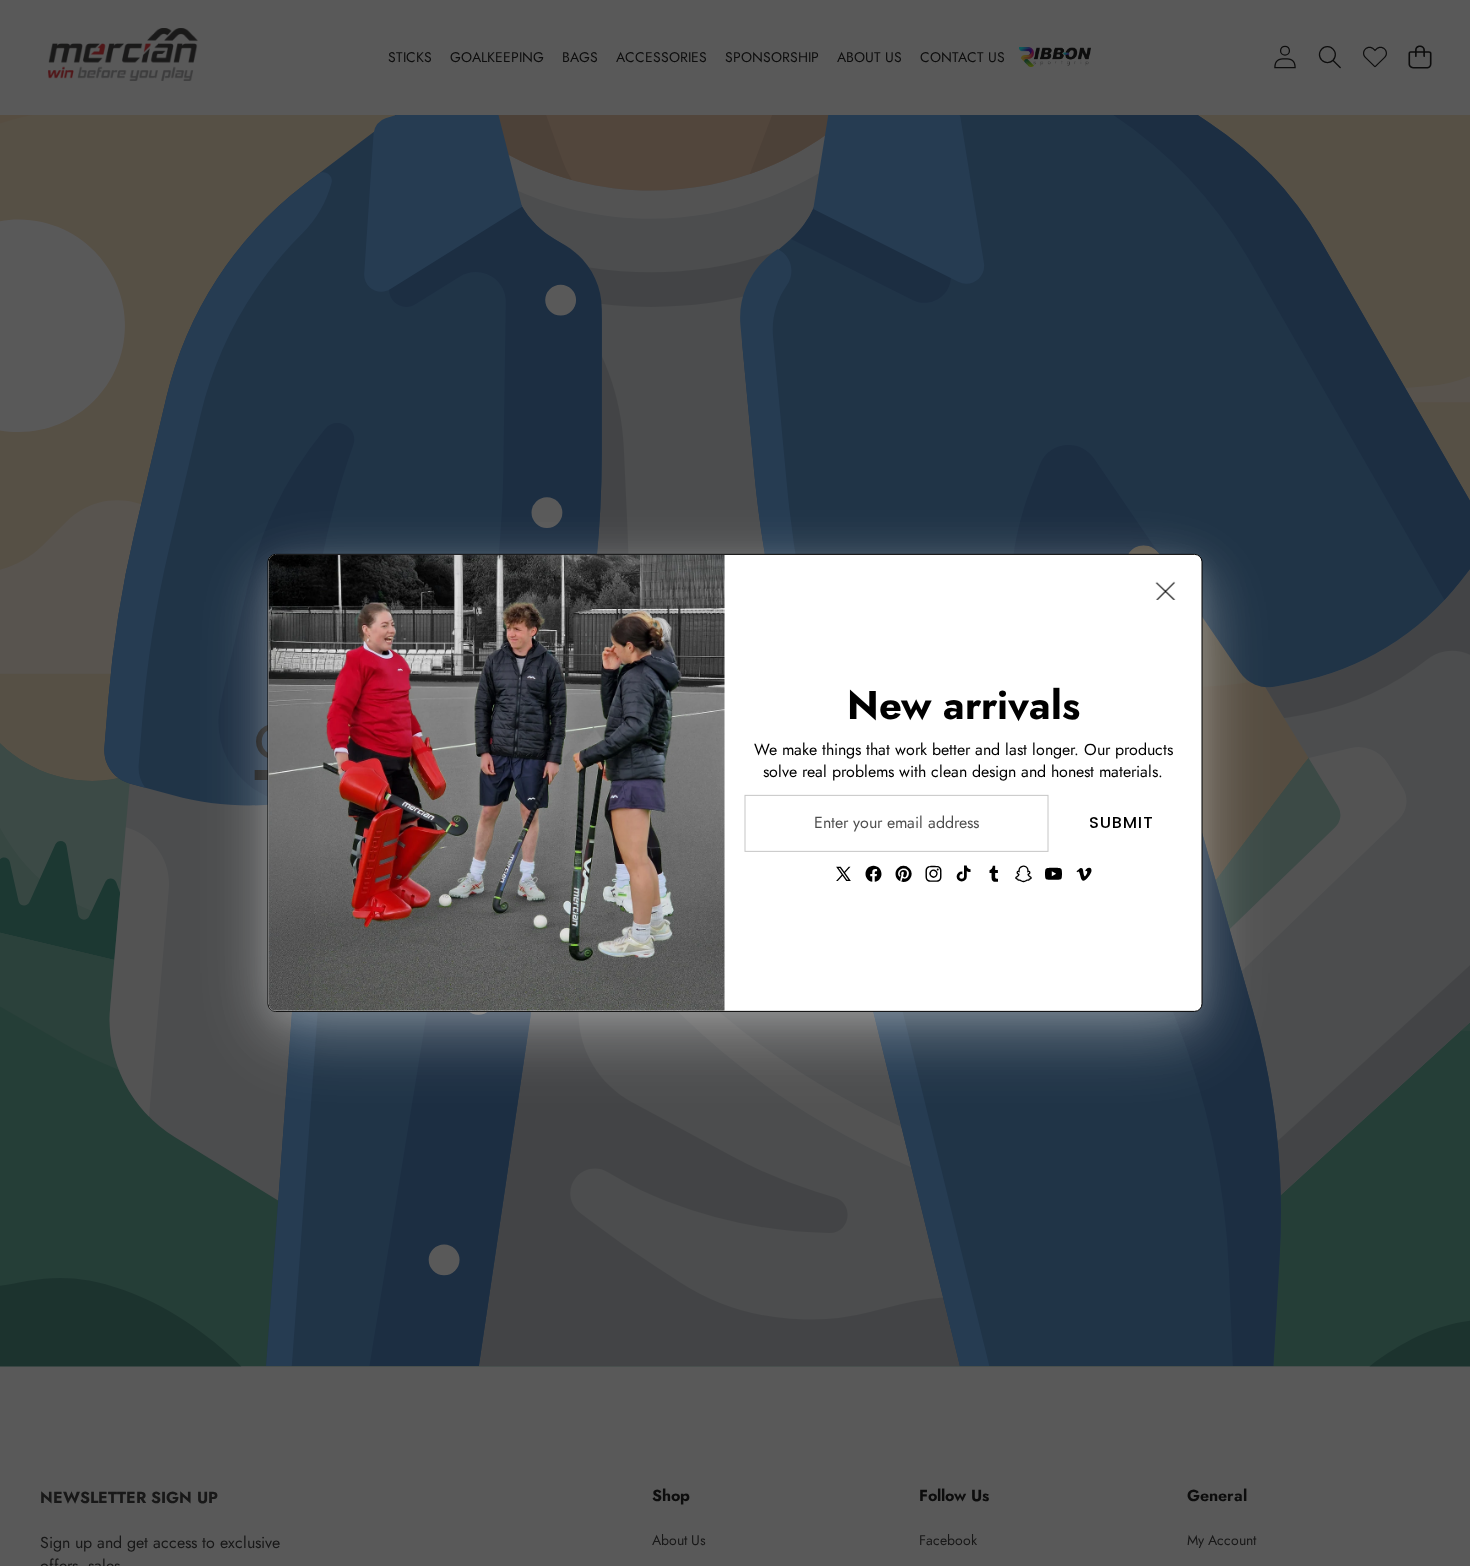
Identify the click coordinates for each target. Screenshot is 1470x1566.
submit (1121, 822)
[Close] (1166, 591)
